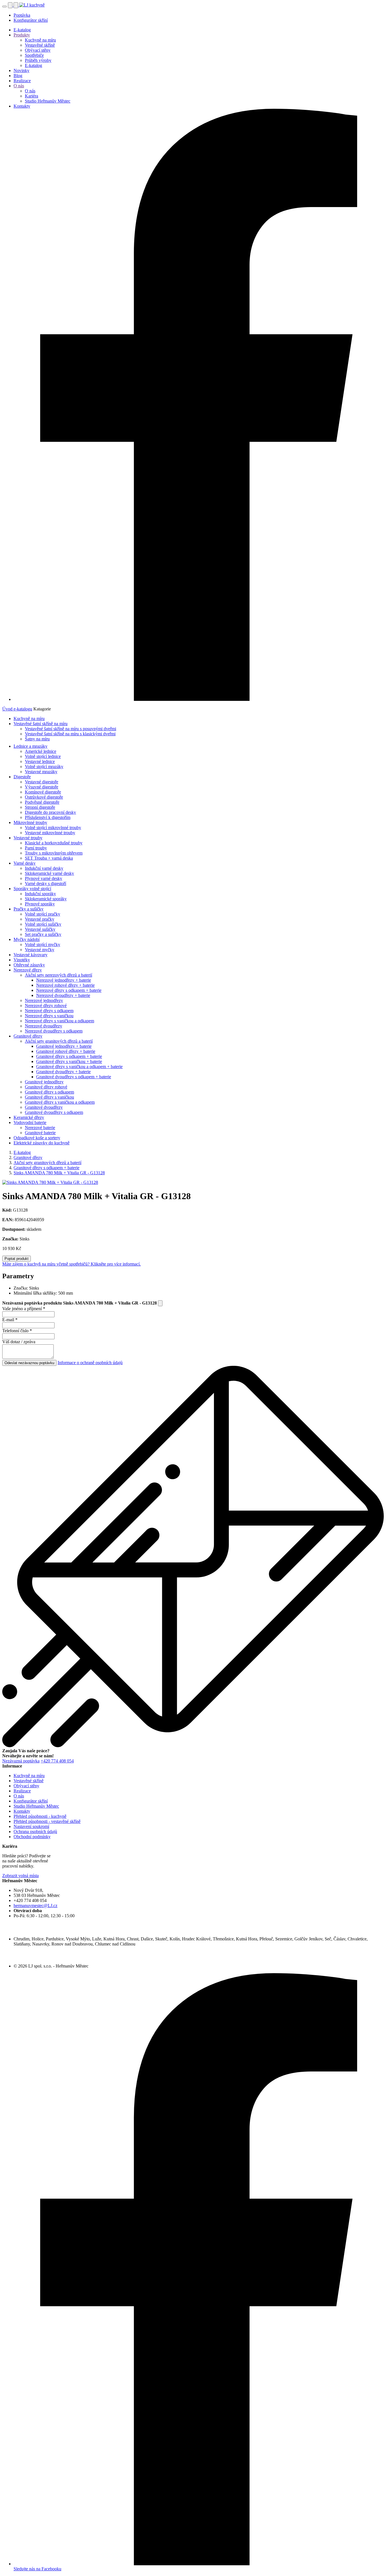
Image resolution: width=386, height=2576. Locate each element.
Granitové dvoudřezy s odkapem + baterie (74, 1077)
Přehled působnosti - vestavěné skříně (47, 1821)
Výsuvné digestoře (42, 787)
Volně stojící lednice (43, 756)
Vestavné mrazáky (41, 772)
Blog (18, 76)
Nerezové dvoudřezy (44, 1026)
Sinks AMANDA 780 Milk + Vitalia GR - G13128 (59, 1173)
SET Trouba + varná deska (49, 858)
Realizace (22, 81)
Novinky (21, 70)
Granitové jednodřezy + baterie (64, 1046)
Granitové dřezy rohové (46, 1087)
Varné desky (25, 863)
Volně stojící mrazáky (44, 767)
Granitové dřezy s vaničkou (49, 1097)
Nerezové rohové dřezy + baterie (65, 985)
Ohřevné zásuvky (29, 965)
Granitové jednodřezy (44, 1082)
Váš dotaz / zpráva (19, 1342)
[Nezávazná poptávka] (16, 5)
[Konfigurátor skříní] (11, 5)
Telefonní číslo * (17, 1331)
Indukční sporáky (40, 894)
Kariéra (32, 96)
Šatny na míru (37, 739)
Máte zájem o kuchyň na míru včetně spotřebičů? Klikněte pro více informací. (71, 1264)
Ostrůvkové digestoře (44, 797)
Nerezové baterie (40, 1128)
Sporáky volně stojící (32, 889)
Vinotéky (22, 960)
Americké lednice (41, 751)
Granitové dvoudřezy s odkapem (54, 1112)
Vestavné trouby (28, 838)
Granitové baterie (40, 1133)
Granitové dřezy (28, 1036)
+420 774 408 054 (57, 1761)
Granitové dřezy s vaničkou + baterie (69, 1061)
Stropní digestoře (40, 807)
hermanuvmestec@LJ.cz (35, 1906)
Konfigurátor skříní (31, 20)
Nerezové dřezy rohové (46, 1006)
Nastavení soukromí (31, 1826)
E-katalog (22, 30)
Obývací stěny (38, 50)
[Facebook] (199, 699)
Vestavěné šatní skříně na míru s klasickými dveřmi (70, 734)
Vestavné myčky (40, 950)
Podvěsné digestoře (42, 802)
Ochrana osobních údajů (35, 1832)
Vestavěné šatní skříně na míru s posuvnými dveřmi (71, 729)
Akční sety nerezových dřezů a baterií (58, 975)
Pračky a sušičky (29, 909)
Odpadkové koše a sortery (37, 1138)
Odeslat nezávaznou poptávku (29, 1363)
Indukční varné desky (44, 868)
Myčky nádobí (27, 939)
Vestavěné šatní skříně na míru (41, 724)
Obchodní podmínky (32, 1837)
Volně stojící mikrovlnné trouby (53, 828)
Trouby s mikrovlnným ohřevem (54, 853)
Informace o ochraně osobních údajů (90, 1363)
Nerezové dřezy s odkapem (49, 1011)
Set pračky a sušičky (43, 934)
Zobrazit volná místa (20, 1876)
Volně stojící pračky (43, 914)
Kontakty (22, 106)
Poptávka (22, 15)
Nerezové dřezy (28, 970)
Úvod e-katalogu (17, 709)
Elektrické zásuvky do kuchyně (42, 1143)
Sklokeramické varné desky (49, 873)
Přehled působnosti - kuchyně (40, 1816)
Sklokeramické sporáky (46, 899)
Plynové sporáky (40, 904)
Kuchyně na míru (40, 40)
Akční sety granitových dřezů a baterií (59, 1041)
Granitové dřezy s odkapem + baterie (69, 1056)
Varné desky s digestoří (45, 883)
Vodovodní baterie (30, 1122)
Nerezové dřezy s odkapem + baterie (69, 990)
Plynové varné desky (44, 878)
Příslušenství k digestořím (48, 817)
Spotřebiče (34, 55)
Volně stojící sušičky (43, 924)
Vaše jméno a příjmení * (24, 1309)
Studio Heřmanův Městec (48, 101)
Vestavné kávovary (31, 955)
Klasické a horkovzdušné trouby (54, 843)
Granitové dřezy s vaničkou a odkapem (60, 1102)
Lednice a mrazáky (31, 746)
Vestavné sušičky (40, 929)
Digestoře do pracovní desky (50, 812)
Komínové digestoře (43, 792)
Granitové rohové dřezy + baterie (66, 1051)
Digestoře (22, 777)
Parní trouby (36, 848)
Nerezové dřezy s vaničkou (49, 1016)
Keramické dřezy (29, 1117)
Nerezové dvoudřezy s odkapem (54, 1031)
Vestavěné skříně (40, 45)
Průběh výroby (38, 60)
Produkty (22, 35)
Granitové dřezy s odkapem (49, 1092)
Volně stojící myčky (43, 944)
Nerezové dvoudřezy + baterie (63, 995)
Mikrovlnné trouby (30, 822)
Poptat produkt (17, 1259)
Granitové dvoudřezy (44, 1107)
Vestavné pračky (40, 919)
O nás (19, 86)
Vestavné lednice (40, 761)
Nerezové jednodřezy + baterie (64, 980)
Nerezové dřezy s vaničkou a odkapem (59, 1021)
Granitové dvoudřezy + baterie (63, 1072)
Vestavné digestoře (42, 782)
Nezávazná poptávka (21, 1761)
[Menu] (5, 6)
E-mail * (10, 1320)
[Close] (160, 1303)
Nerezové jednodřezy (44, 1000)
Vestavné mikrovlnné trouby (50, 833)
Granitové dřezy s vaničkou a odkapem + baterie (79, 1067)
